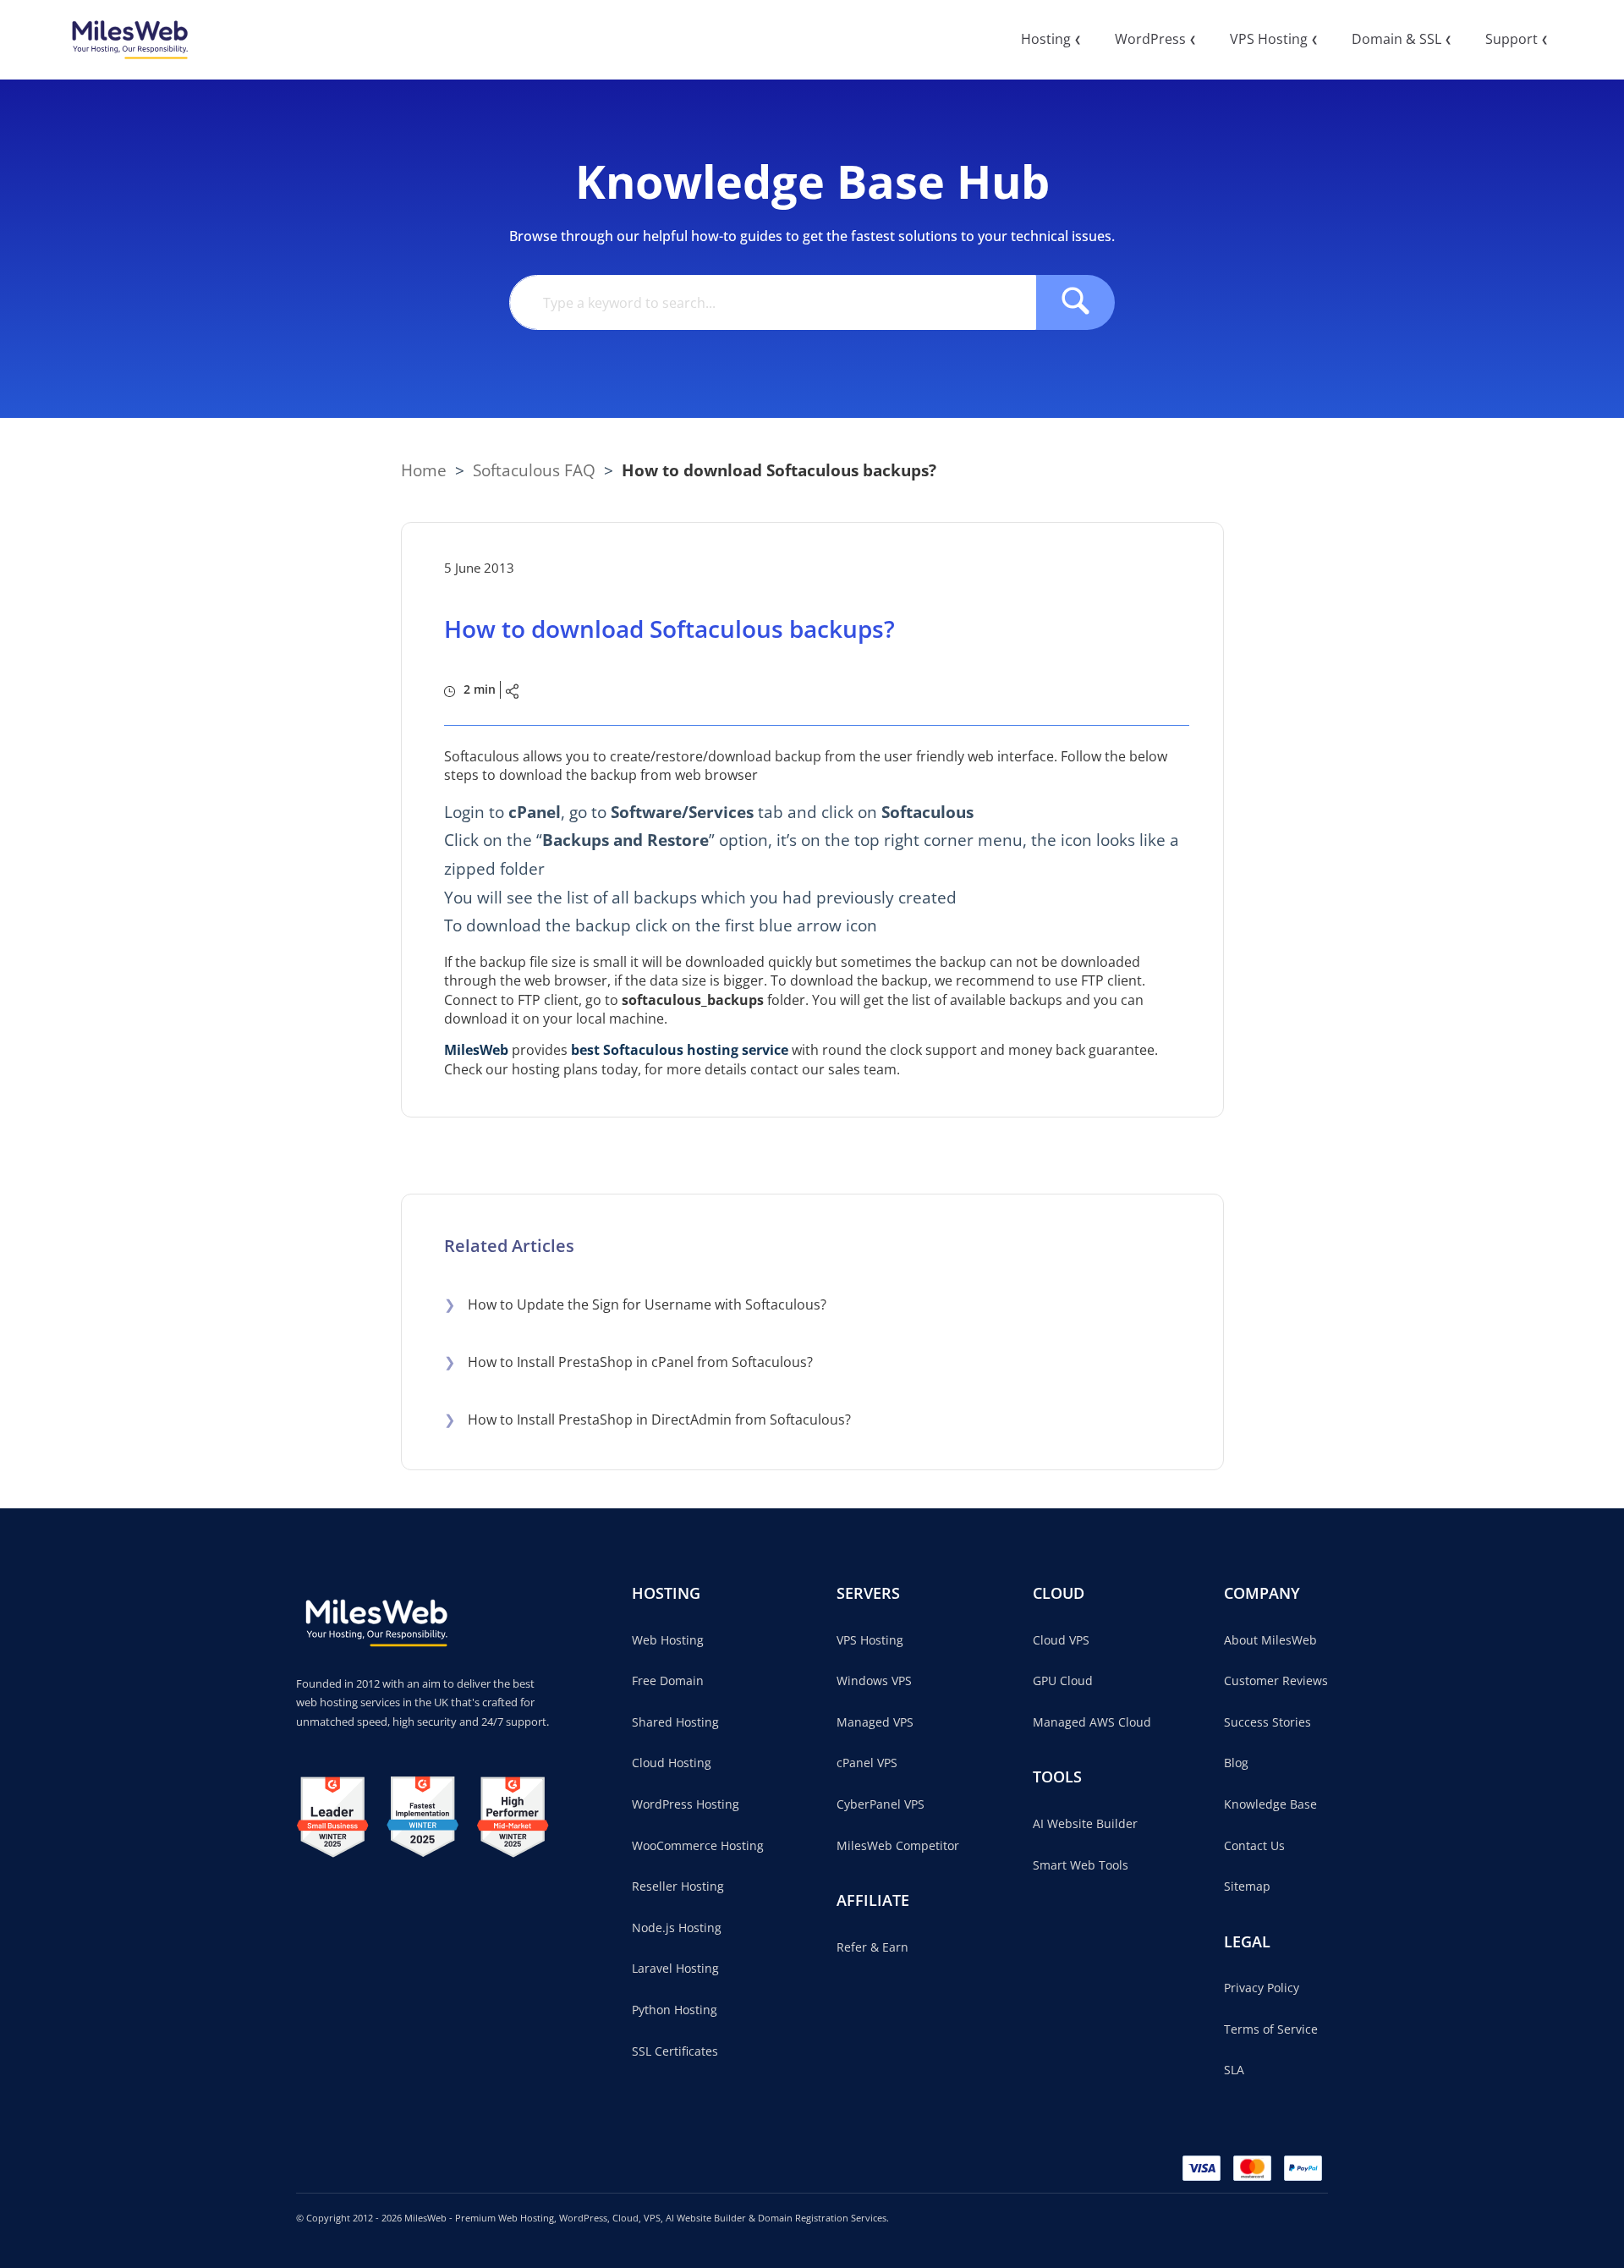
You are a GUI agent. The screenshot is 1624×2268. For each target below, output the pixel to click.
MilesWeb (476, 1050)
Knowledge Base (1270, 1804)
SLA (1234, 2070)
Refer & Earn (872, 1947)
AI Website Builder (1085, 1823)
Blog (1236, 1763)
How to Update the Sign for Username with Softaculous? (635, 1304)
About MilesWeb (1270, 1640)
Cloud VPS (1061, 1640)
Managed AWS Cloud (1092, 1722)
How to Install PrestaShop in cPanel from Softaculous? (628, 1362)
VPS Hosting (870, 1640)
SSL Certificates (675, 2051)
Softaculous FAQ (534, 470)
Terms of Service (1271, 2029)
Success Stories (1267, 1722)
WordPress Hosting (686, 1804)
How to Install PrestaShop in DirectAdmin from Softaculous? (647, 1420)
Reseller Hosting (678, 1886)
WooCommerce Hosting (698, 1845)
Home (424, 470)
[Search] (1075, 302)
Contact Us (1254, 1845)
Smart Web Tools (1081, 1865)
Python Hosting (675, 2010)
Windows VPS (874, 1680)
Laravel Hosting (675, 1968)
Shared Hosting (675, 1722)
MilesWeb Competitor (898, 1845)
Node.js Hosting (677, 1928)
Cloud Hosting (672, 1763)
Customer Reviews (1276, 1680)
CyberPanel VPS (881, 1804)
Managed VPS (875, 1722)
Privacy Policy (1262, 1988)
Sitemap (1247, 1886)
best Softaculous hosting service (680, 1050)
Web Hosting (668, 1640)
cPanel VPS (867, 1763)
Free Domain (668, 1680)
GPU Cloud (1063, 1680)
